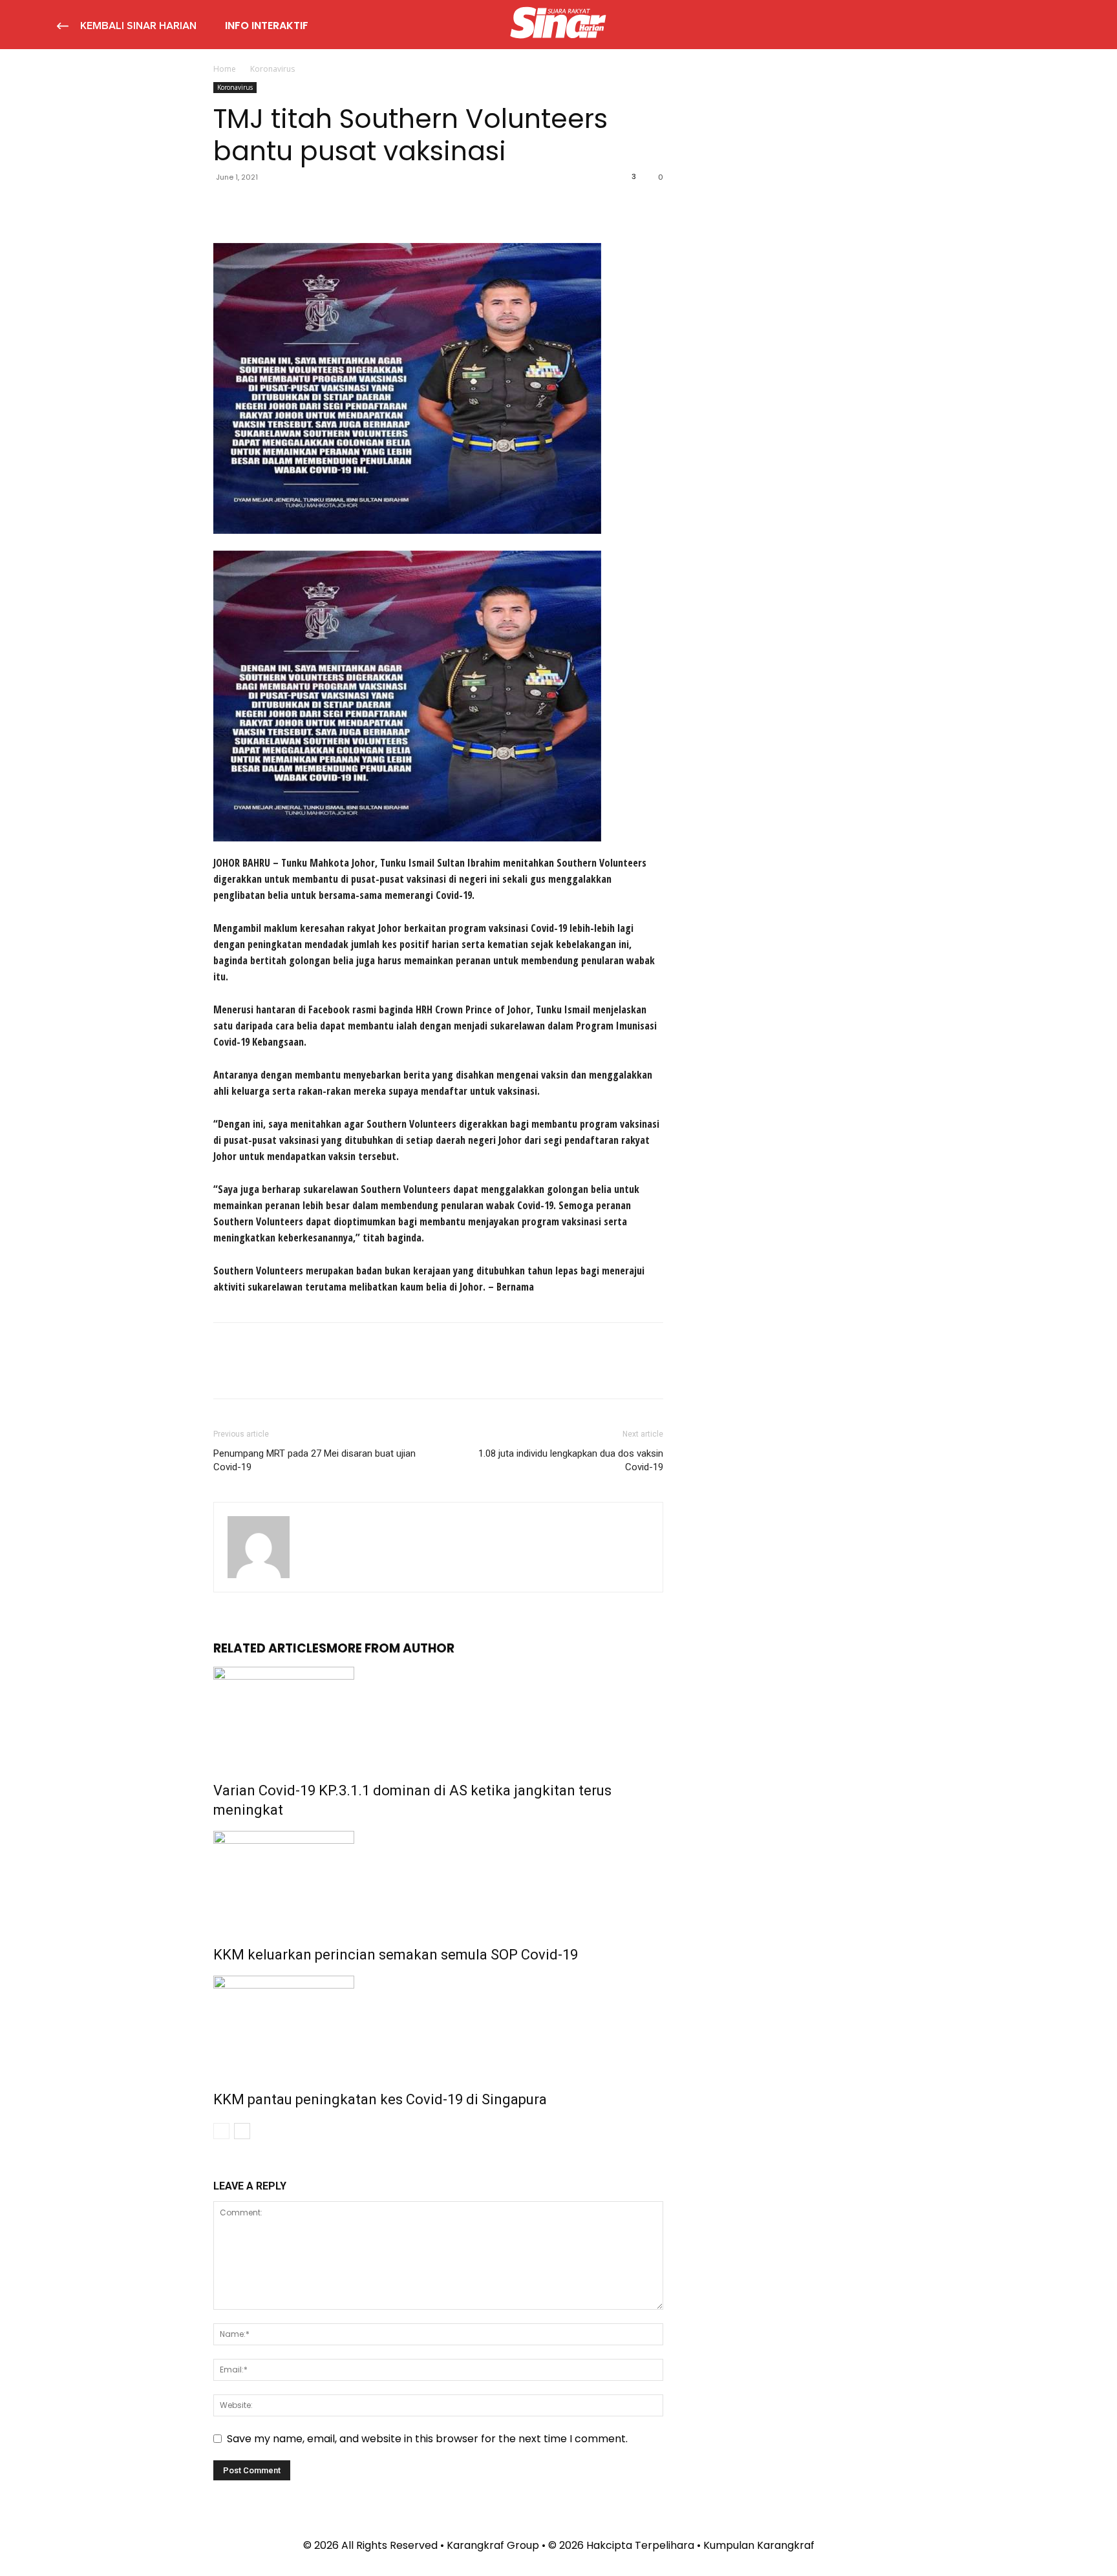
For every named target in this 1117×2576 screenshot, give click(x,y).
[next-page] (242, 2131)
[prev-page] (221, 2131)
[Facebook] (226, 206)
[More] (346, 206)
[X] (256, 206)
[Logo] (558, 25)
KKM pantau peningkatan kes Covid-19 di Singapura (380, 2099)
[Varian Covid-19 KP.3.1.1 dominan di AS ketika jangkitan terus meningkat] (438, 1715)
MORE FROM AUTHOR (390, 1648)
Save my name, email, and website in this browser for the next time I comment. (427, 2439)
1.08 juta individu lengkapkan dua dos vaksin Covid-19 (571, 1460)
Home (225, 69)
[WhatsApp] (315, 206)
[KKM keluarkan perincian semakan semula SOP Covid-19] (438, 1879)
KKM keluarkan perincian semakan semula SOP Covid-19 (396, 1955)
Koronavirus (235, 87)
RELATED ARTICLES (270, 1648)
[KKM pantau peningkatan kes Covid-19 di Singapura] (438, 2024)
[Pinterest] (286, 206)
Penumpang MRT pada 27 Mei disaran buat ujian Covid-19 (314, 1460)
